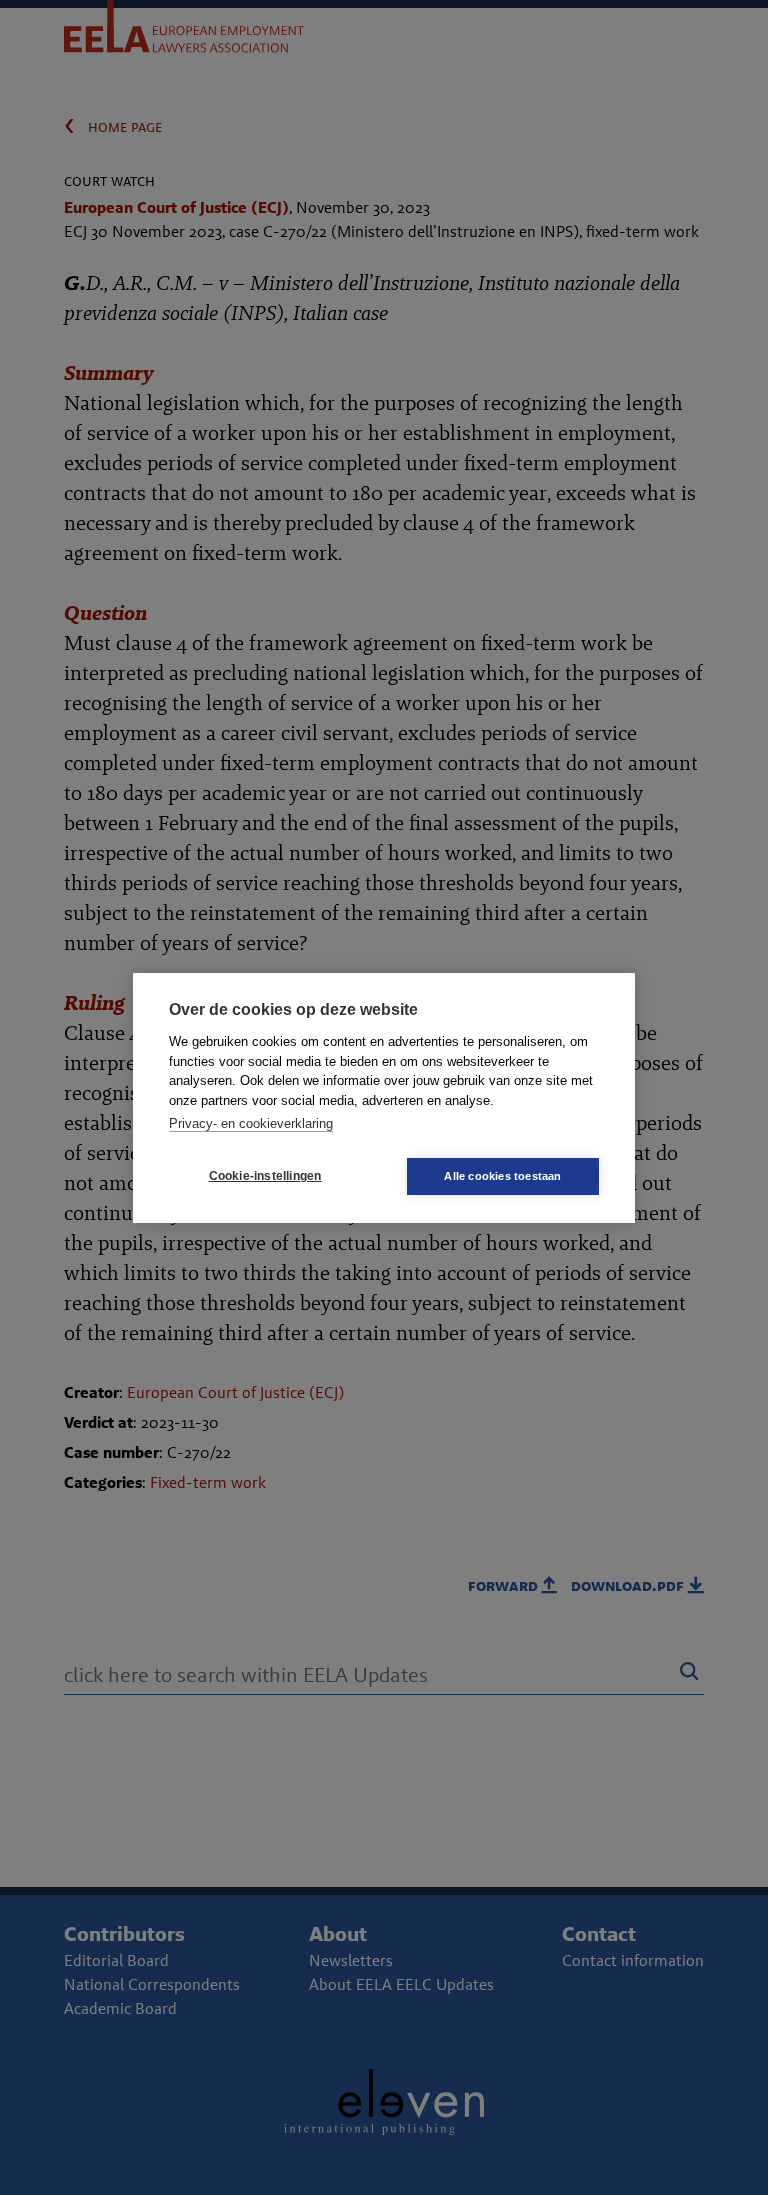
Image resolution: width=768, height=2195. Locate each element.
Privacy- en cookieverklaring (251, 1123)
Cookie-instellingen (265, 1176)
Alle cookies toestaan (502, 1176)
